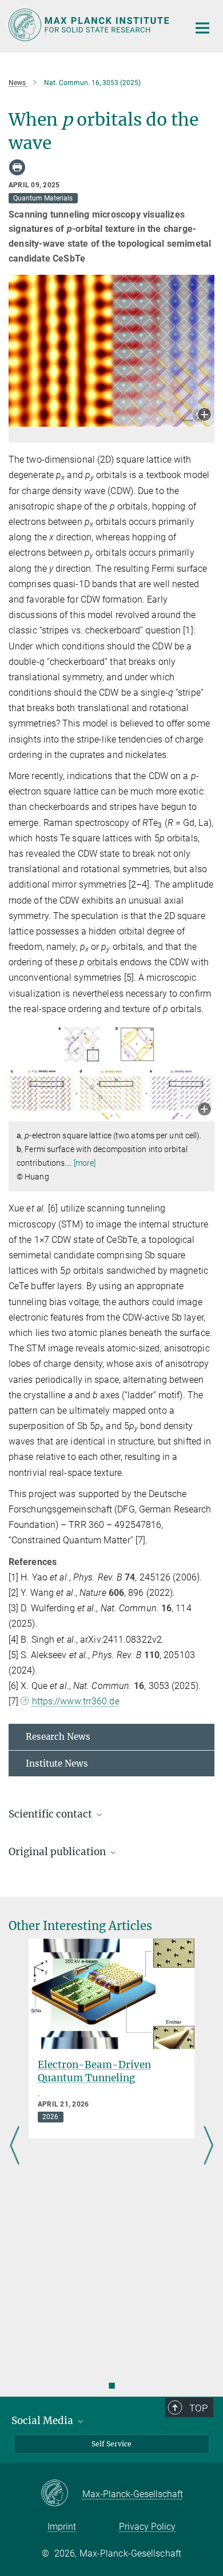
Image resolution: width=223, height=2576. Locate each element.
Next (208, 2146)
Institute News (57, 1764)
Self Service (111, 2444)
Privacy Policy (147, 2527)
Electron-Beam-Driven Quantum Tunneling (94, 2071)
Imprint (62, 2527)
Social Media (43, 2421)
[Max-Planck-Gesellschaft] (61, 2494)
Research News (58, 1737)
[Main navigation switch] (202, 28)
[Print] (17, 167)
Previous (15, 2146)
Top (198, 2408)
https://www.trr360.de (75, 1701)
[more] (85, 1163)
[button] (204, 416)
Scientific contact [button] (51, 1814)
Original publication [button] (58, 1852)
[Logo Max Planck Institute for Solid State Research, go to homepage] (90, 25)
